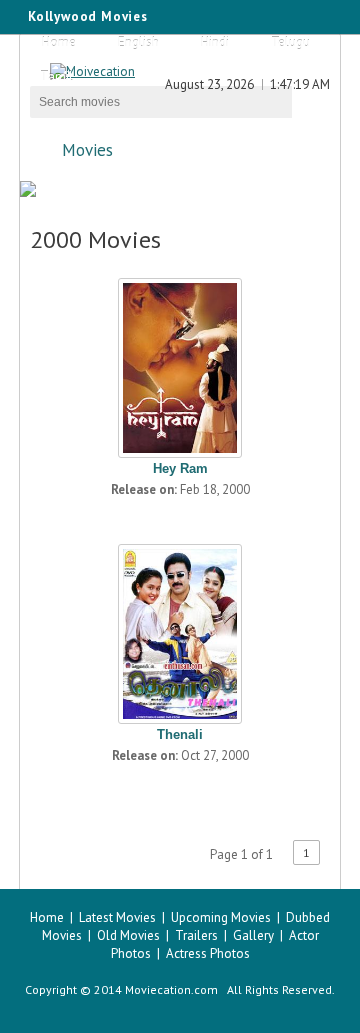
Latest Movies (117, 917)
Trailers (196, 935)
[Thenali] (180, 629)
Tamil (56, 76)
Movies (87, 150)
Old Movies (128, 935)
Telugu (290, 42)
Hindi (215, 42)
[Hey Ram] (180, 363)
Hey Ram (180, 468)
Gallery (253, 935)
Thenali (180, 734)
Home (59, 42)
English (138, 42)
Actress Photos (208, 953)
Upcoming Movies (221, 917)
